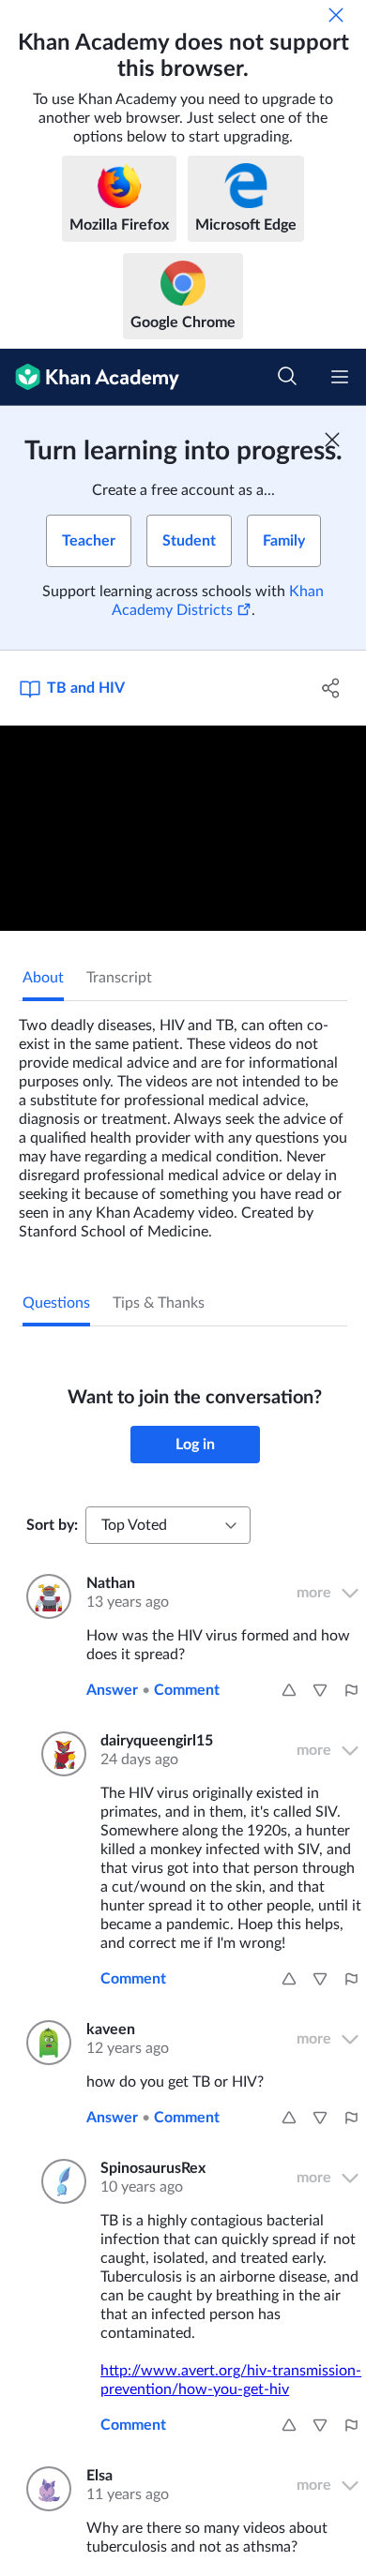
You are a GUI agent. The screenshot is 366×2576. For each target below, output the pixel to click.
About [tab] (43, 978)
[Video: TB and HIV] (183, 828)
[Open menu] (340, 377)
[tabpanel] (183, 1121)
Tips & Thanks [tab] (159, 1303)
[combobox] (168, 1525)
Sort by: (52, 1525)
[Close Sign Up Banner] (332, 440)
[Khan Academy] (90, 377)
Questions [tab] (56, 1303)
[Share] (331, 688)
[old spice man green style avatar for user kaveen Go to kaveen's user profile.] (45, 2043)
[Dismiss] (336, 15)
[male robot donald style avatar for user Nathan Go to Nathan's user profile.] (45, 1596)
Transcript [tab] (119, 978)
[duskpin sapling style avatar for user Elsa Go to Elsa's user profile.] (45, 2489)
